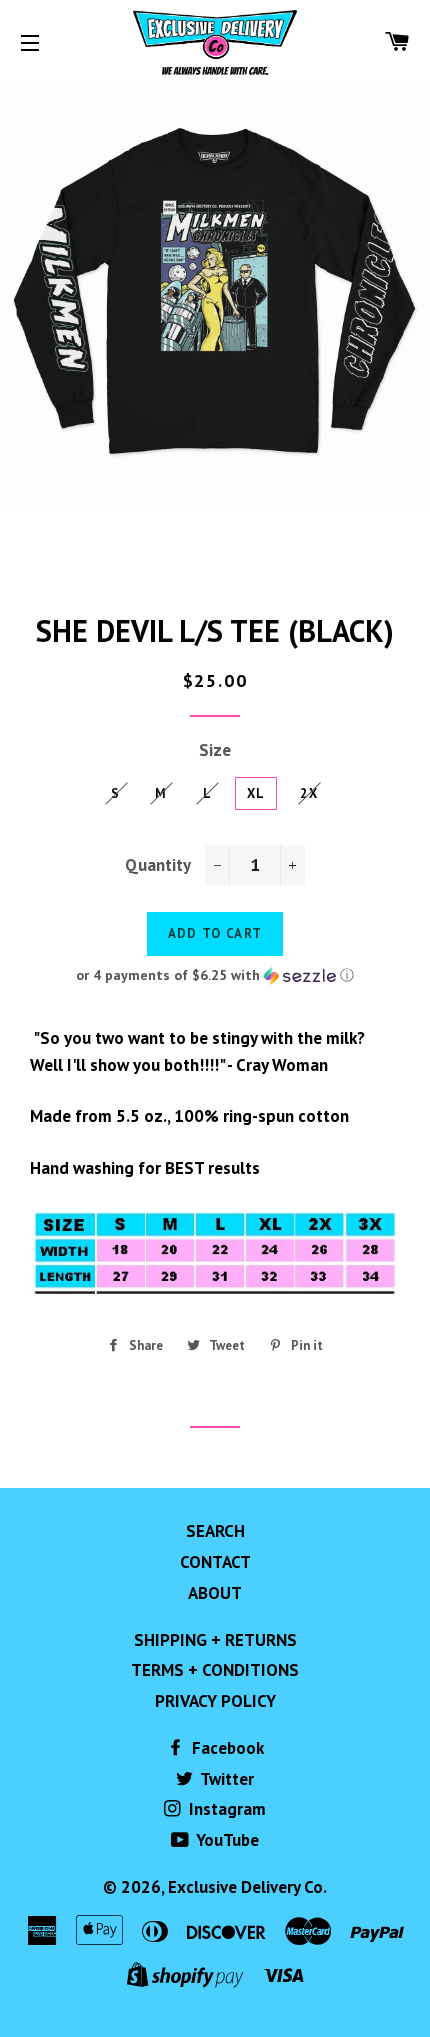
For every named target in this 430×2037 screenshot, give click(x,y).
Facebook (226, 1748)
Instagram (225, 1809)
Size (215, 750)
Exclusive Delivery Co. (247, 1887)
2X (309, 793)
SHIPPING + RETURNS (215, 1640)
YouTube (226, 1840)
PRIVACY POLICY (215, 1701)
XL (256, 793)
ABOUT (215, 1593)
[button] (215, 975)
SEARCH (215, 1531)
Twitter (225, 1779)
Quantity (158, 865)
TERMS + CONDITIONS (215, 1670)
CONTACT (215, 1562)
